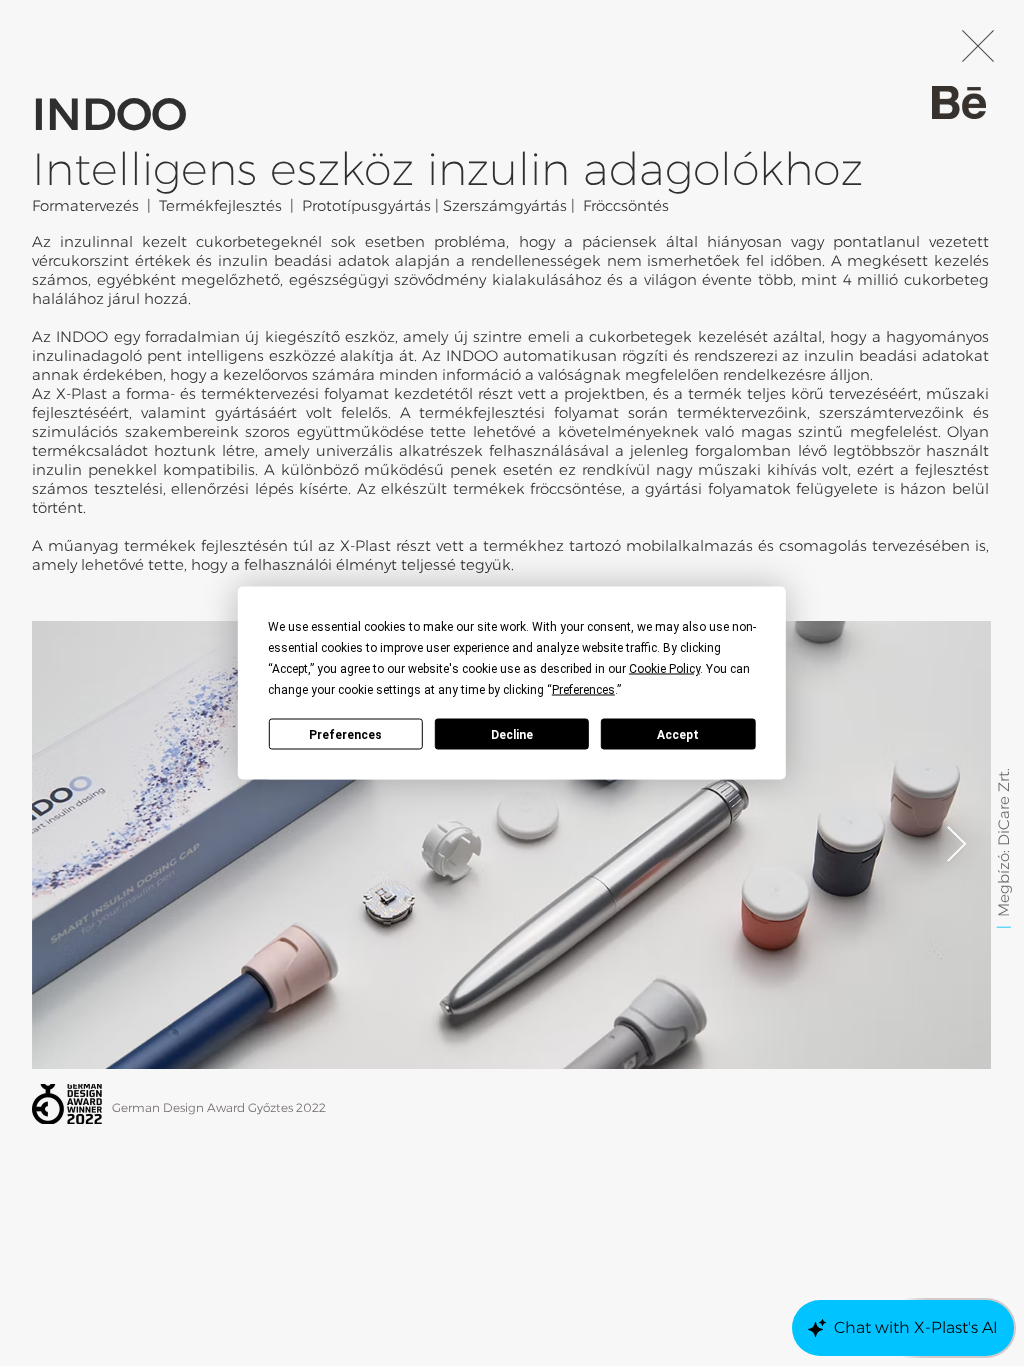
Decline (512, 734)
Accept (678, 734)
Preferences (345, 734)
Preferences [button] (583, 690)
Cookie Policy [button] (664, 669)
